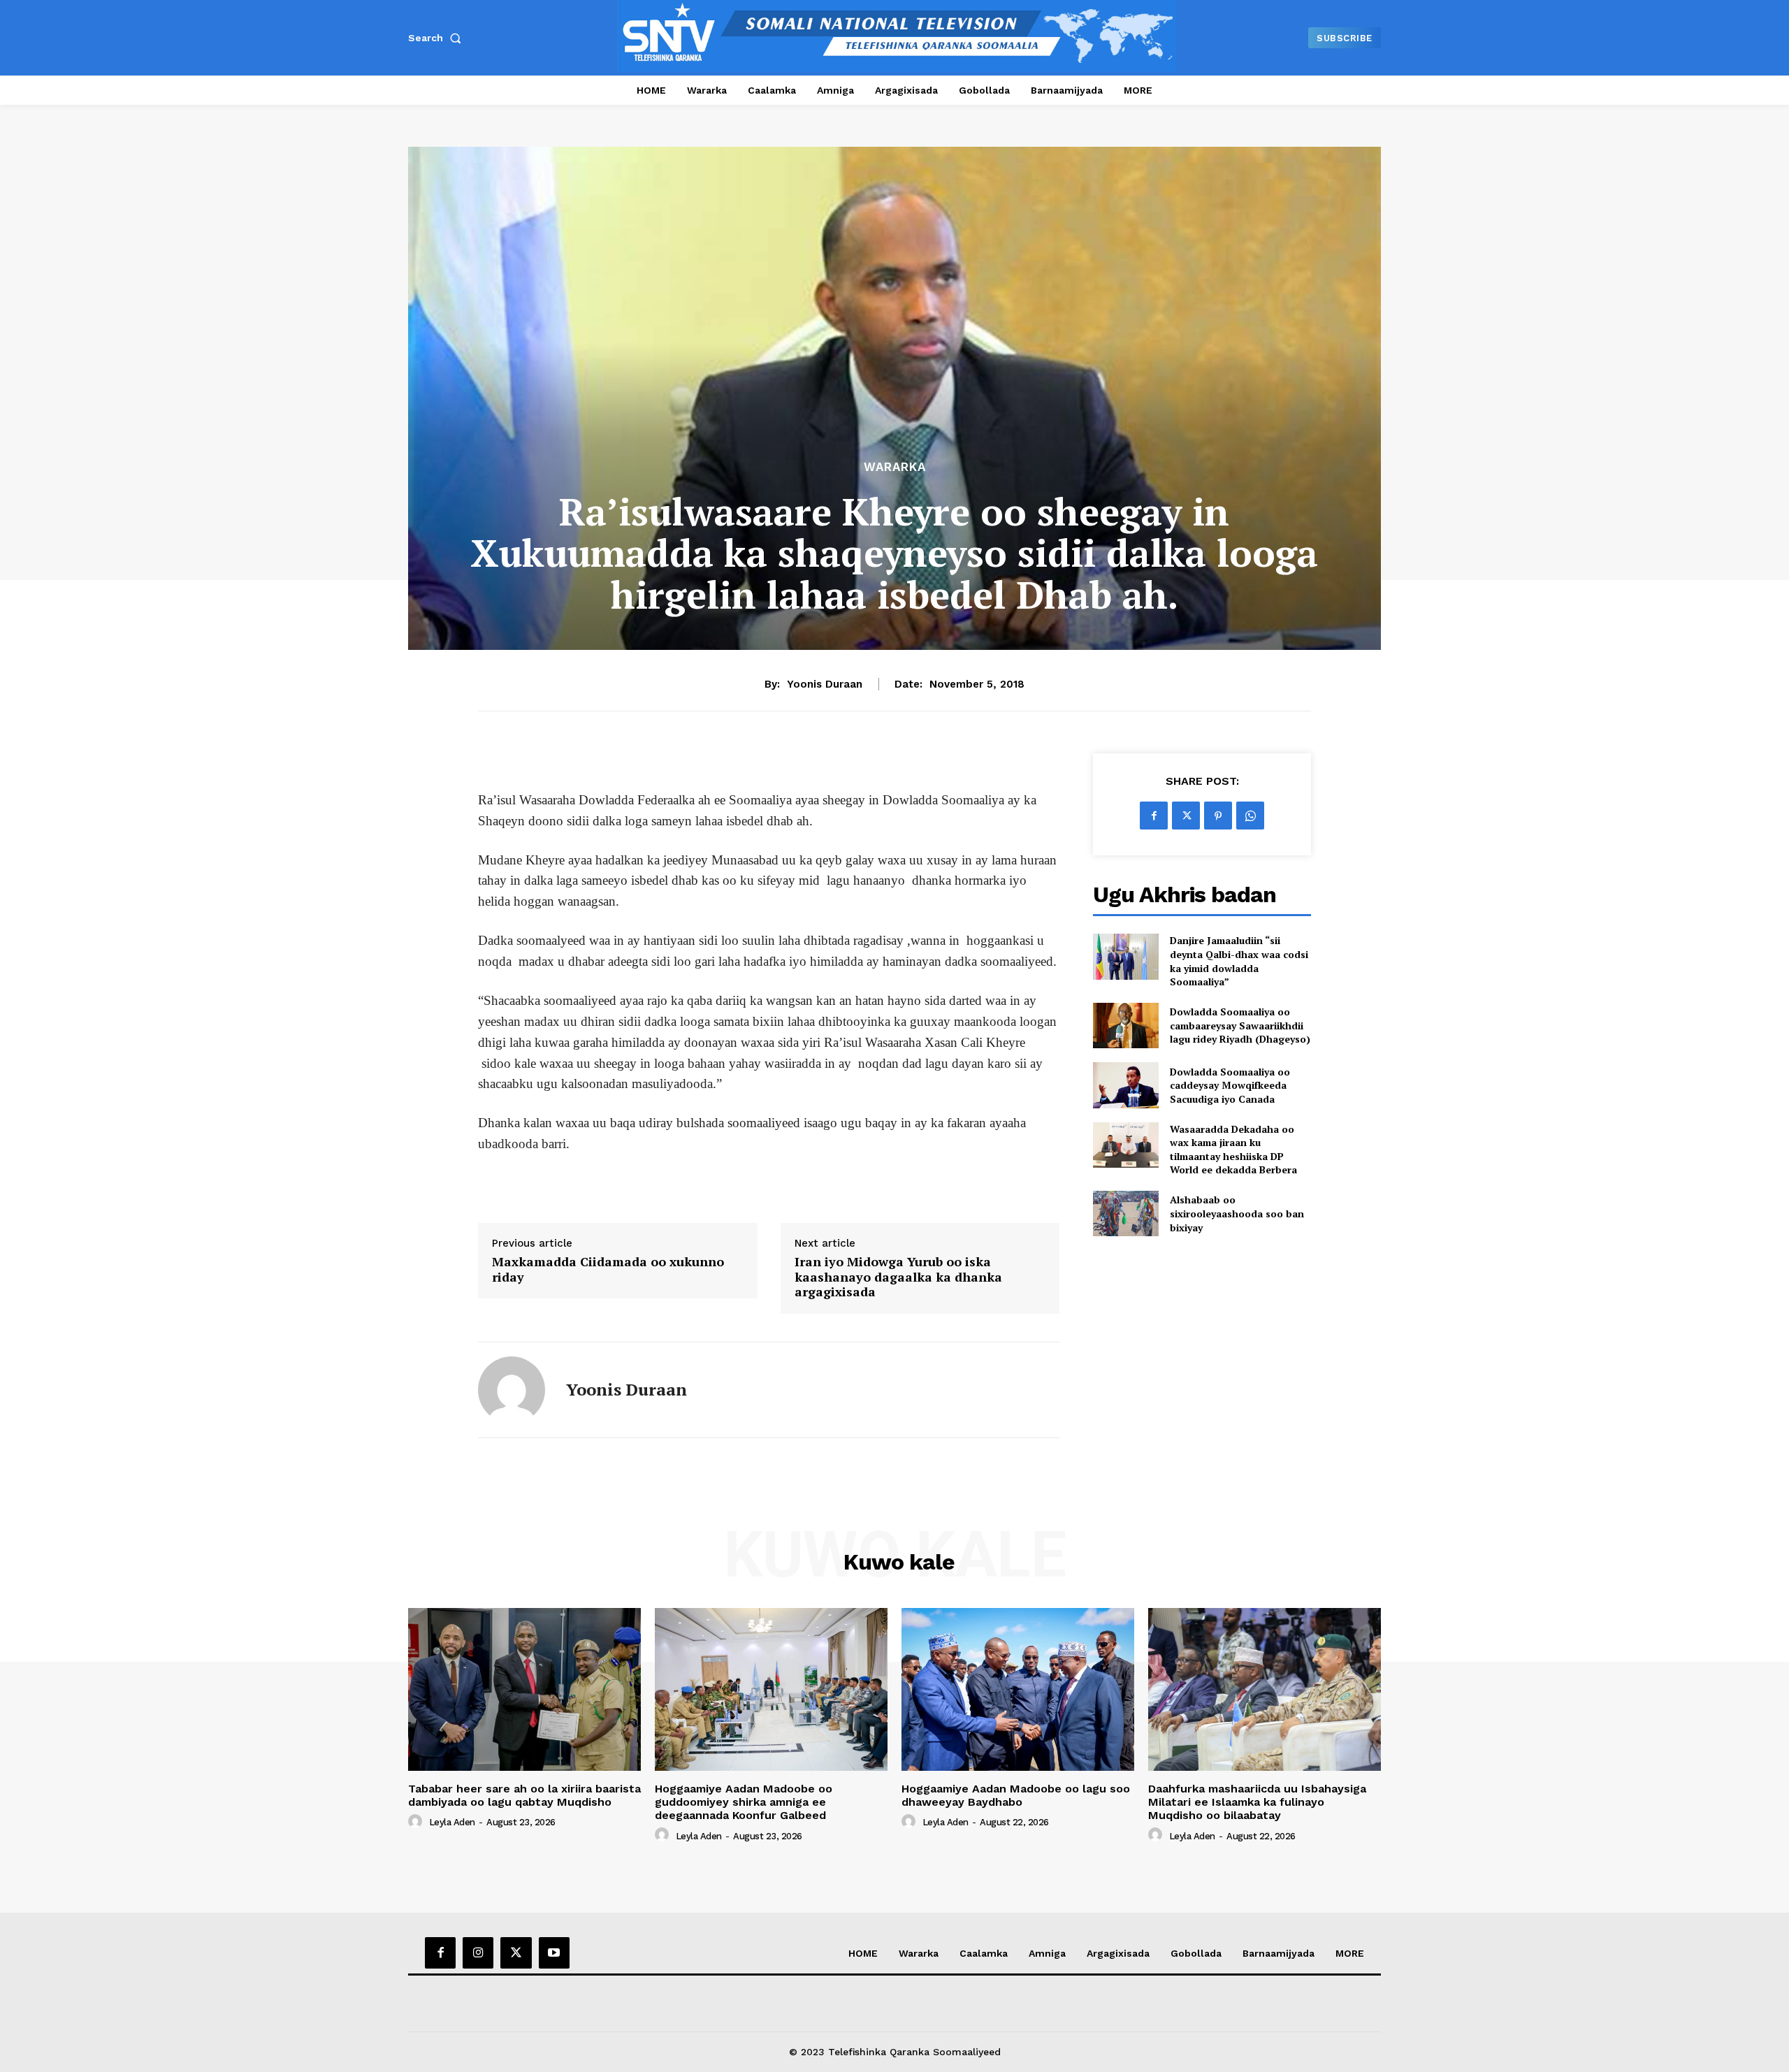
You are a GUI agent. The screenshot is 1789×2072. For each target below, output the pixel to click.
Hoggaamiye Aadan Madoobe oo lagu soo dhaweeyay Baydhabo (1016, 1795)
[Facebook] (1154, 816)
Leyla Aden (452, 1822)
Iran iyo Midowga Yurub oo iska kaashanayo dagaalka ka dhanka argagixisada (898, 1277)
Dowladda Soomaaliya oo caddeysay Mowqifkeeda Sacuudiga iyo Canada (1230, 1085)
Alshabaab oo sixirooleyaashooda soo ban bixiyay (1237, 1213)
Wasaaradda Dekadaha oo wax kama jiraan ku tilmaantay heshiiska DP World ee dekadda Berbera (1233, 1150)
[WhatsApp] (1250, 816)
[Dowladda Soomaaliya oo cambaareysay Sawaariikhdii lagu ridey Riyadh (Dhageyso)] (1125, 1026)
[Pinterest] (1218, 816)
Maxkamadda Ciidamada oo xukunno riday (608, 1269)
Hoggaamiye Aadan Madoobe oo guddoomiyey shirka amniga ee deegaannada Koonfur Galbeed (744, 1802)
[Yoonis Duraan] (512, 1390)
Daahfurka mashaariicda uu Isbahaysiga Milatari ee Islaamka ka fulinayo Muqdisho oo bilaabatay (1257, 1802)
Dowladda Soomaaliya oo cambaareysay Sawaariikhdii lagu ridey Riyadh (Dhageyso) (1240, 1025)
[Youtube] (554, 1953)
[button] (437, 38)
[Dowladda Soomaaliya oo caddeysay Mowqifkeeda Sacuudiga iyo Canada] (1125, 1085)
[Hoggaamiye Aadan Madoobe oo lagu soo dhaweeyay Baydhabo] (1018, 1689)
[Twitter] (1186, 816)
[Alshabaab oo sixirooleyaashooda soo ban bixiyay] (1125, 1214)
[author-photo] (417, 1822)
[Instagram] (478, 1953)
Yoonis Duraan (825, 684)
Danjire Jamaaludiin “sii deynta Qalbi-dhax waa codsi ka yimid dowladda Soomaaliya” (1239, 961)
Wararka (895, 467)
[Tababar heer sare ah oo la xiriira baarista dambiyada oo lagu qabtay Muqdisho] (524, 1689)
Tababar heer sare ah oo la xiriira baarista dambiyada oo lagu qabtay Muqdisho (524, 1795)
